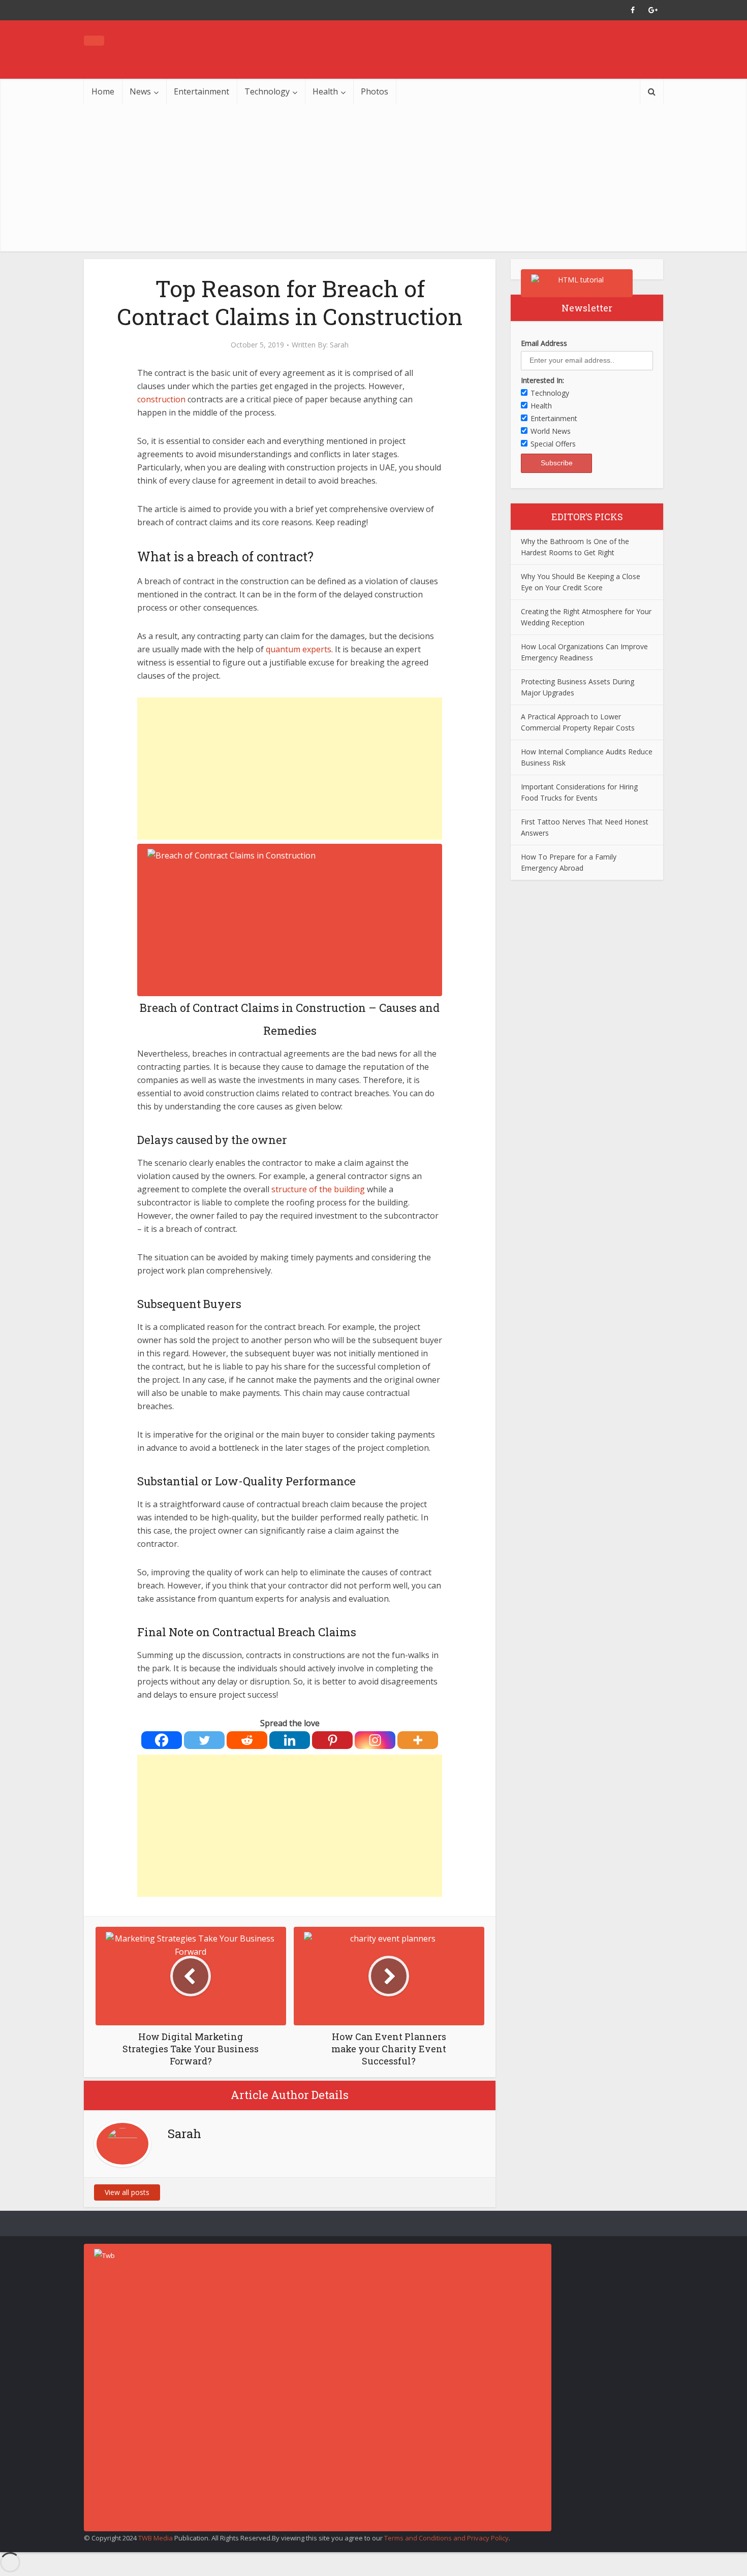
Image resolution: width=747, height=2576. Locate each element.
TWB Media (155, 2538)
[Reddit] (247, 1740)
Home (103, 91)
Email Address (544, 343)
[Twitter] (204, 1740)
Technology (267, 91)
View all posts (127, 2192)
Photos (375, 91)
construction (161, 399)
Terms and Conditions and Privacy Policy (446, 2538)
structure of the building (319, 1189)
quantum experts (299, 649)
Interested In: (542, 380)
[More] (418, 1740)
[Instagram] (375, 1740)
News (140, 91)
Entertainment (201, 91)
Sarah (339, 345)
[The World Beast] (94, 41)
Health (325, 91)
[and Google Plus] (653, 10)
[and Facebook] (633, 10)
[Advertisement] (373, 180)
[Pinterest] (332, 1740)
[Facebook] (162, 1740)
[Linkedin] (290, 1740)
